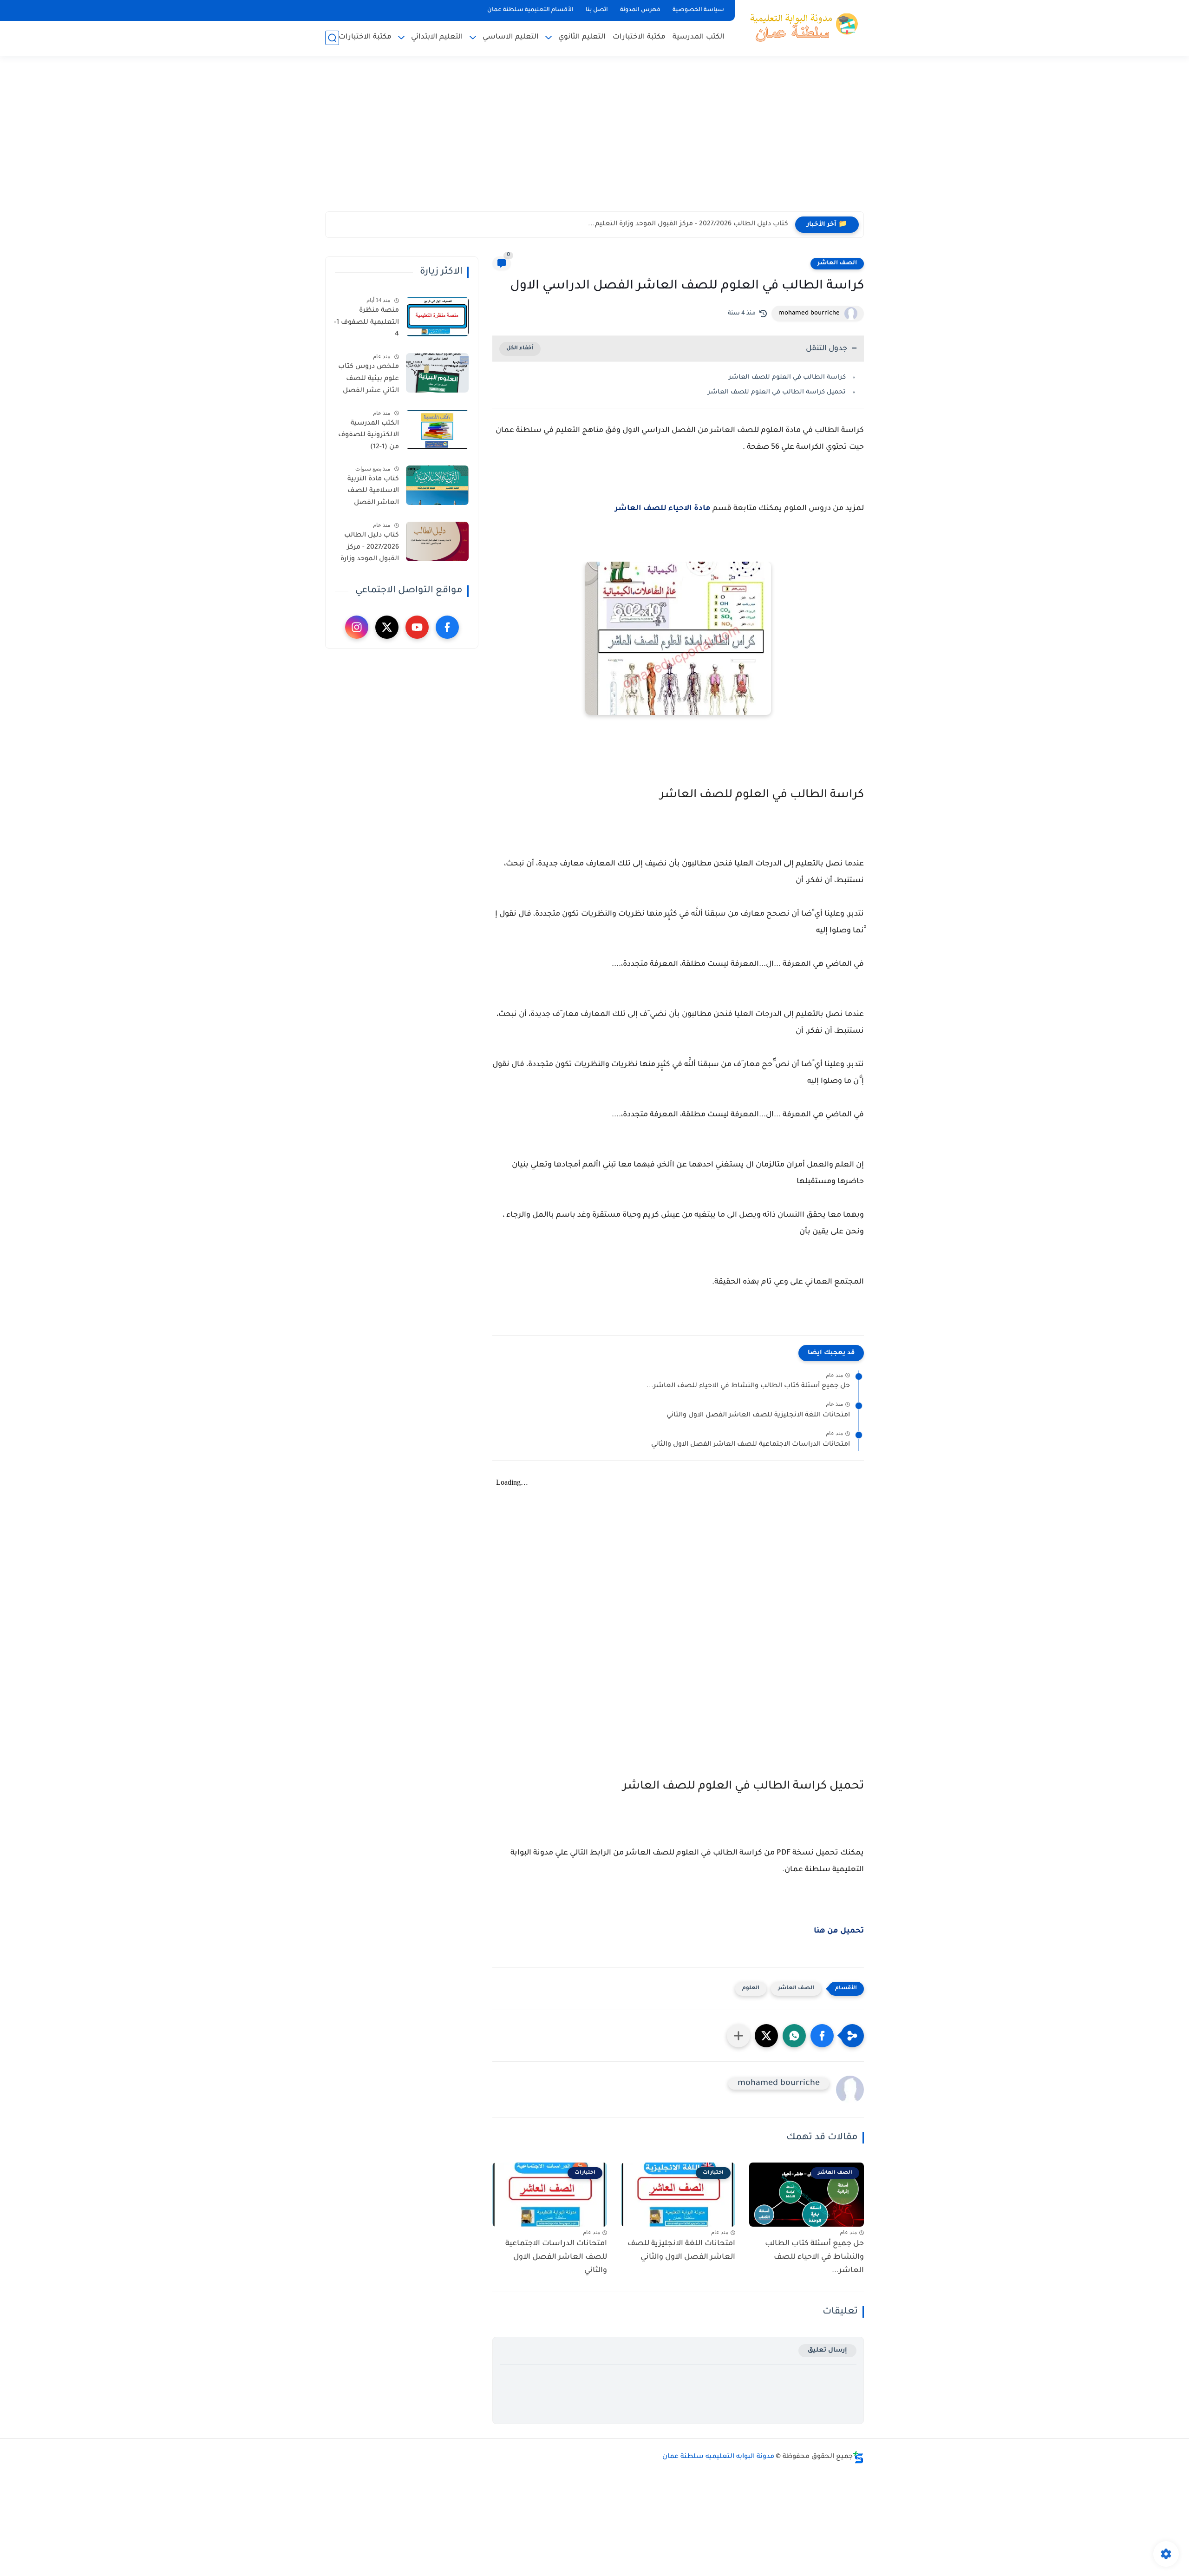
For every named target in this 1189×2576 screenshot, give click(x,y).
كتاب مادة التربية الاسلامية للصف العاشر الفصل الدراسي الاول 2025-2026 (368, 493)
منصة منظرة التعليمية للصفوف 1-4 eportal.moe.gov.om (366, 324)
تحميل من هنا (839, 1931)
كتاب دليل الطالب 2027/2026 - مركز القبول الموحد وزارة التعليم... (688, 224)
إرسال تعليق (827, 2350)
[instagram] (357, 627)
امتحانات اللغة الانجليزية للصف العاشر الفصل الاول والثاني (758, 1416)
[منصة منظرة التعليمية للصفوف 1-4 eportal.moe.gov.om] (437, 317)
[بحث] (332, 38)
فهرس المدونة (640, 10)
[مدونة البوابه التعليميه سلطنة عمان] (801, 27)
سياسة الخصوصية (698, 10)
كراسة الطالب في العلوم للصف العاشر (786, 377)
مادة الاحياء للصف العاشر (663, 509)
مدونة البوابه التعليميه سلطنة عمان (718, 2457)
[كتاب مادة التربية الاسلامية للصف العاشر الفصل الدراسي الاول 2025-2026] (437, 485)
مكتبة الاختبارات (639, 37)
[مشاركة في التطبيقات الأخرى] (738, 2036)
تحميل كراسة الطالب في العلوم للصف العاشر (776, 392)
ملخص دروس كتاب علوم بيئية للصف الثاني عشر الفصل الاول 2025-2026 (369, 380)
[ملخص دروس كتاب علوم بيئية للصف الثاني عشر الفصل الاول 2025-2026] (437, 373)
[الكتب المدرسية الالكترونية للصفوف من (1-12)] (437, 429)
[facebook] (447, 627)
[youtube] (417, 627)
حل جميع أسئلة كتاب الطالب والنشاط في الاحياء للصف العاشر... (748, 1386)
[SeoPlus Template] (858, 2457)
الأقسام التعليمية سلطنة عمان (530, 10)
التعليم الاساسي (511, 37)
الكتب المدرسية (699, 37)
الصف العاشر (837, 263)
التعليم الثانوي (582, 37)
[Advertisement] (594, 139)
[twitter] (387, 627)
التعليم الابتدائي (437, 37)
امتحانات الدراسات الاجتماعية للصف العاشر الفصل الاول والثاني (751, 1445)
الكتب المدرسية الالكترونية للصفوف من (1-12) (369, 436)
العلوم (751, 1989)
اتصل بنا (597, 10)
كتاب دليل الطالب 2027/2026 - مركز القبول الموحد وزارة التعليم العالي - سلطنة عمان (370, 549)
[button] (822, 2036)
